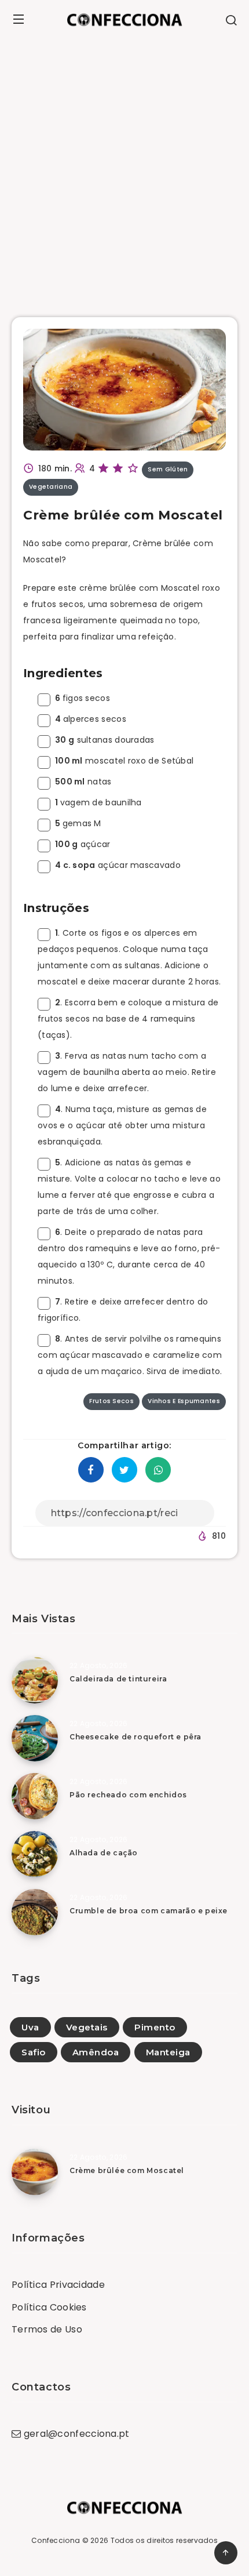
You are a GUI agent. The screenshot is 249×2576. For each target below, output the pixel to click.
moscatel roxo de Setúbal (124, 761)
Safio (34, 2052)
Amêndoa (96, 2052)
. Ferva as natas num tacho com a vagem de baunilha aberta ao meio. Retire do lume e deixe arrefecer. (127, 1072)
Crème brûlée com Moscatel (127, 2170)
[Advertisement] (124, 169)
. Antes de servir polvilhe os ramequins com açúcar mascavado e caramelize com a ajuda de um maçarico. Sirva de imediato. (130, 1355)
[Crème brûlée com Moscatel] (35, 2172)
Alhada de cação (104, 1853)
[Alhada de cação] (35, 1854)
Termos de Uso (47, 2329)
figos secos (83, 698)
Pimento (155, 2027)
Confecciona (56, 2540)
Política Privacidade (58, 2285)
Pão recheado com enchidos (128, 1795)
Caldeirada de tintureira (118, 1679)
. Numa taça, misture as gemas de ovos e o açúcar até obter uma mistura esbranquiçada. (122, 1125)
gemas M (78, 823)
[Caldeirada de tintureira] (35, 1680)
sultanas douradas (105, 740)
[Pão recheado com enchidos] (35, 1796)
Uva (30, 2027)
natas (83, 782)
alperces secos (91, 719)
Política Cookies (49, 2307)
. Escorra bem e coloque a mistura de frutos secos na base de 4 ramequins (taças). (128, 1019)
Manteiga (168, 2052)
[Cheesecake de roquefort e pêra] (35, 1738)
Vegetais (87, 2027)
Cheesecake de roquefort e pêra (136, 1737)
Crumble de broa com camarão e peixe (149, 1911)
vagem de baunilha (98, 802)
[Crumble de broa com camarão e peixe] (35, 1912)
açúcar (83, 844)
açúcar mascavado (118, 865)
